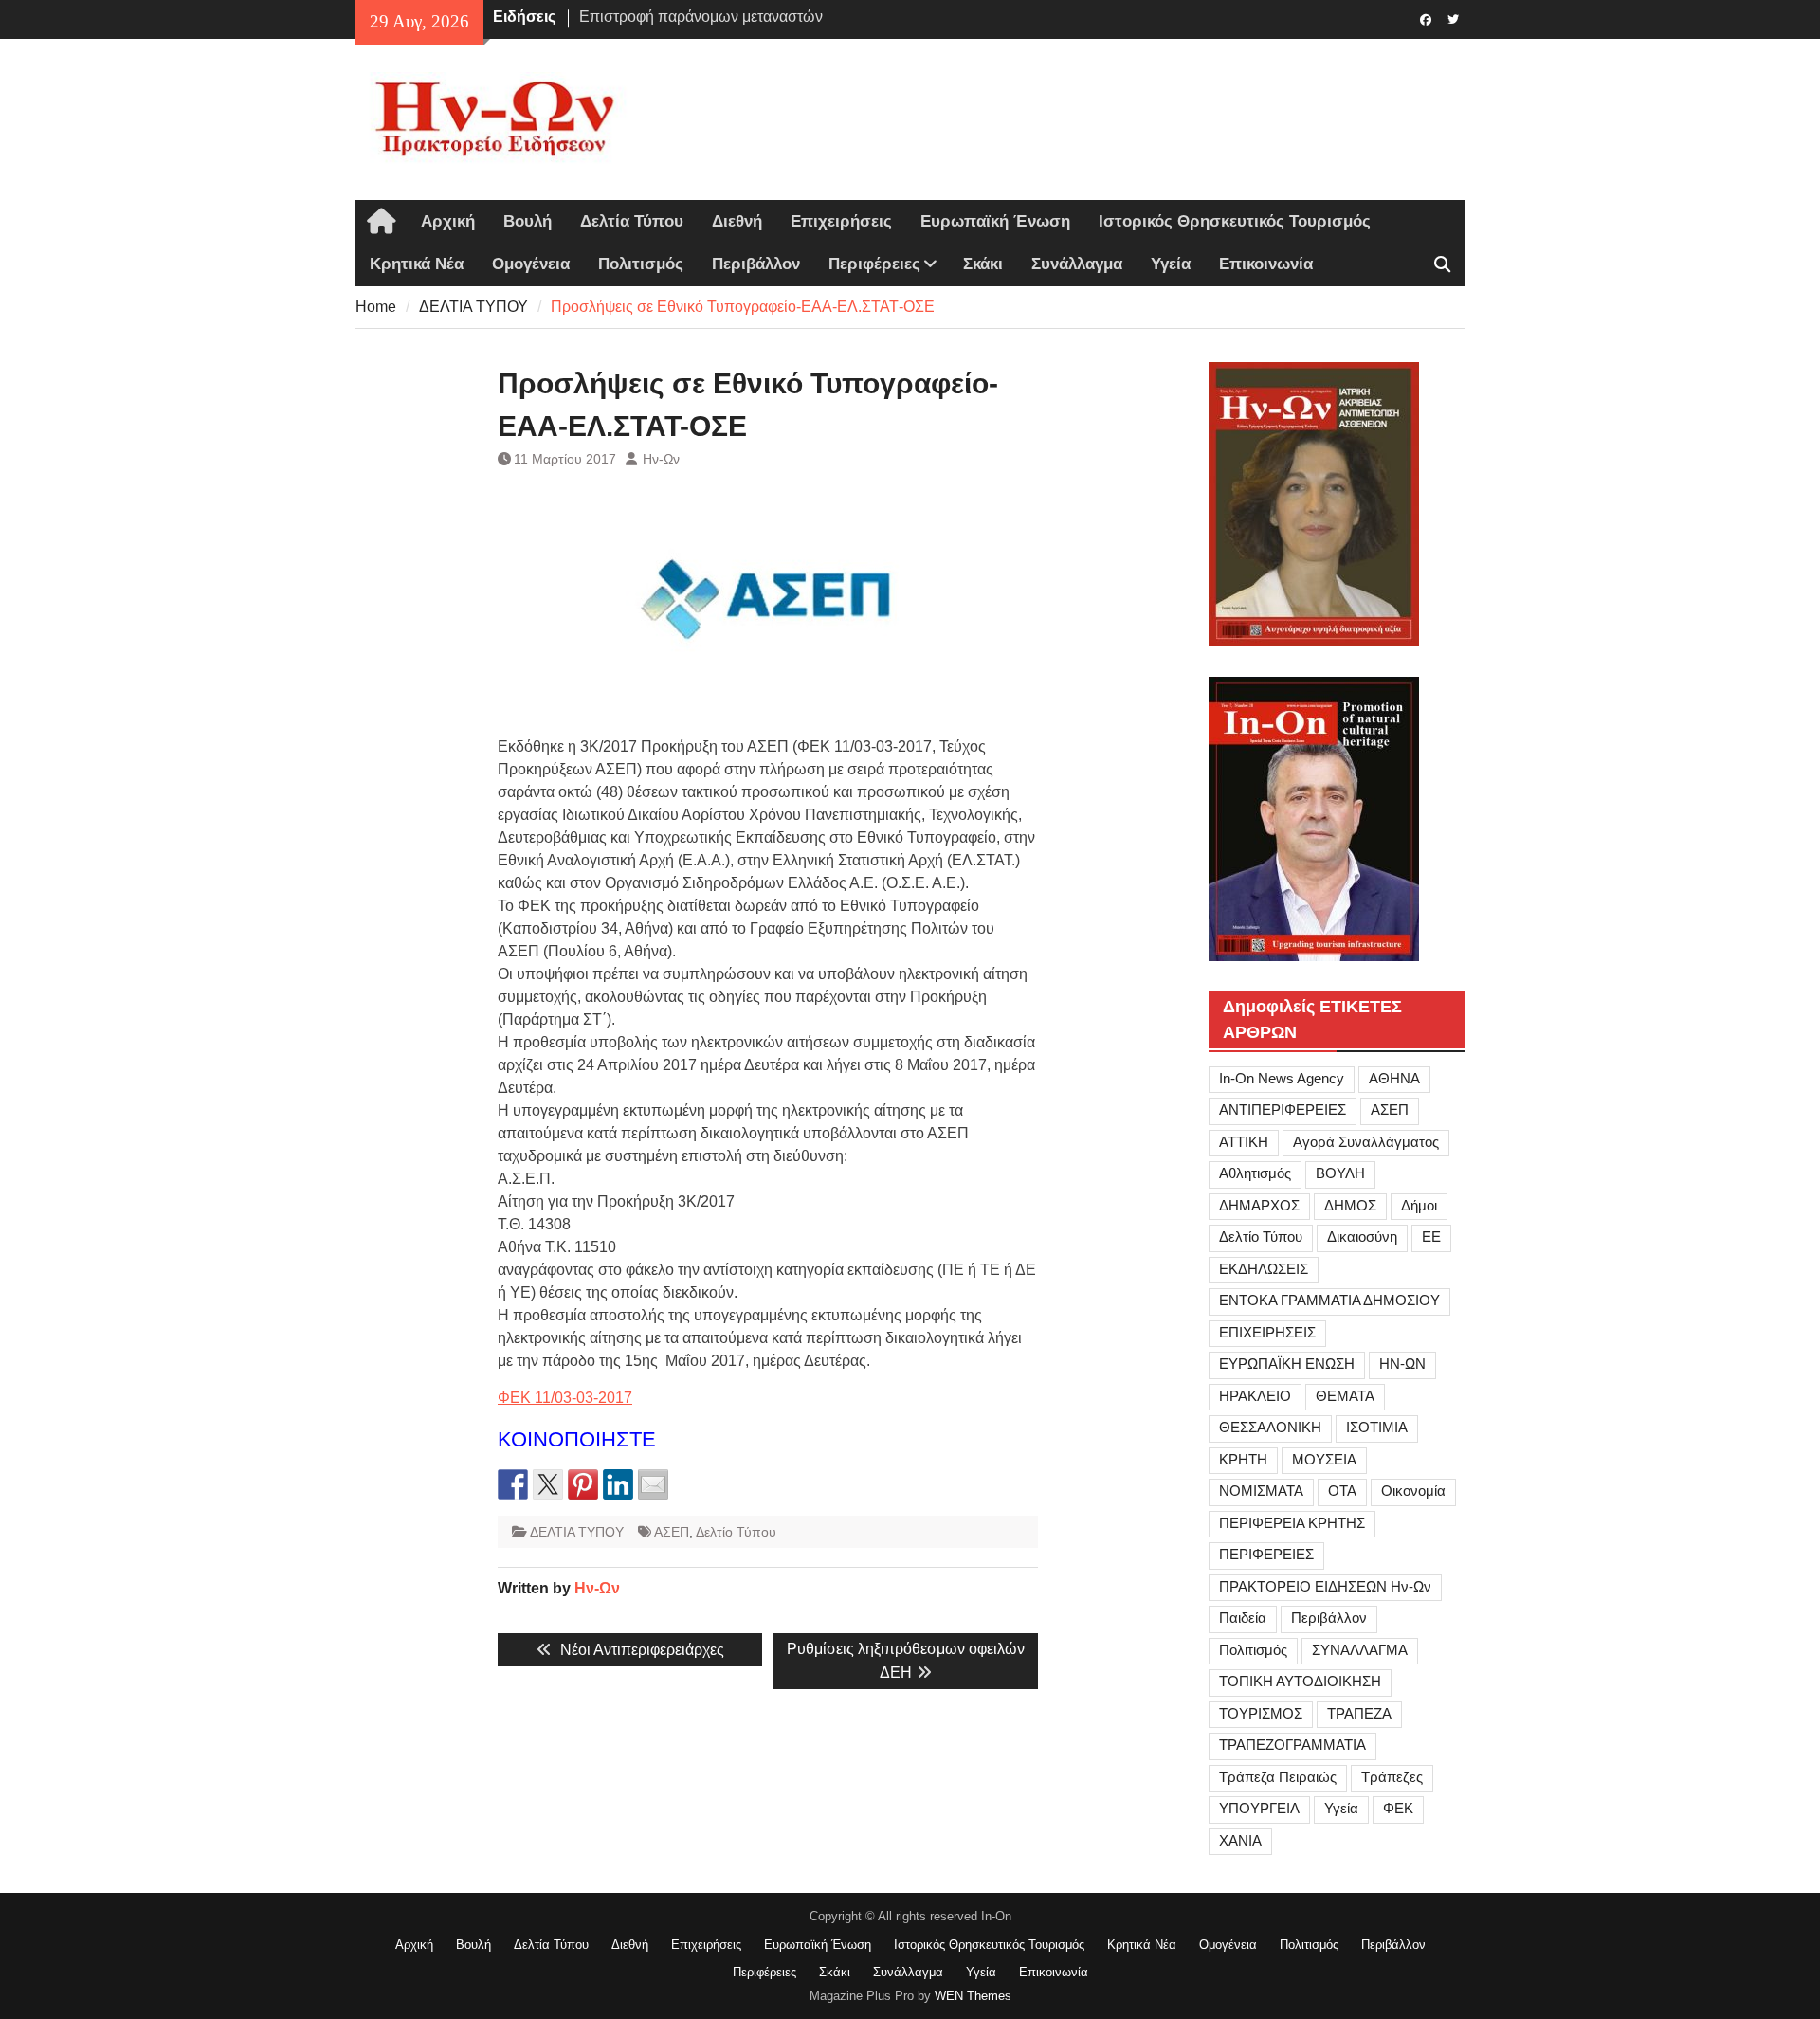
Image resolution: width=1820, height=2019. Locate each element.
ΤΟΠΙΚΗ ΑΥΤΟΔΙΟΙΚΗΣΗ (1300, 1681)
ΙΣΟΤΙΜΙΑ (1377, 1427)
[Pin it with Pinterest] (583, 1484)
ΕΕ (1431, 1237)
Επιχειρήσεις (841, 221)
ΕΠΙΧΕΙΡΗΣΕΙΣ (1267, 1332)
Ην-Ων (661, 459)
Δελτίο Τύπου (736, 1532)
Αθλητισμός (1255, 1173)
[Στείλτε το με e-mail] (653, 1484)
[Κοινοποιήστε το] (513, 1484)
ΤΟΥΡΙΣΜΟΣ (1261, 1713)
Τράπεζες (1392, 1777)
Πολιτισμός (641, 264)
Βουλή (528, 221)
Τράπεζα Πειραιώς (1278, 1777)
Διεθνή (737, 221)
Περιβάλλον (756, 264)
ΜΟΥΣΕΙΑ (1324, 1459)
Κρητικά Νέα (417, 264)
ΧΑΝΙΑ (1240, 1840)
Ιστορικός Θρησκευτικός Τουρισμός (1235, 221)
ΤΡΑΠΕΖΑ (1359, 1713)
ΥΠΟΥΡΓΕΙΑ (1259, 1808)
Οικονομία (1413, 1491)
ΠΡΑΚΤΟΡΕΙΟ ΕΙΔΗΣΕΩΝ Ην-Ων (1325, 1586)
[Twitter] (1453, 18)
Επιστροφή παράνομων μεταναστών (701, 17)
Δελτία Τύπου (632, 221)
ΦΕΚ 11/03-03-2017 (565, 1398)
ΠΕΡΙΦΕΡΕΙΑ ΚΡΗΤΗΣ (1292, 1523)
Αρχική (448, 221)
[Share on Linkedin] (618, 1484)
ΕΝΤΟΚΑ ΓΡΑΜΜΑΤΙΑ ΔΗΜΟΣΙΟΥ (1329, 1300)
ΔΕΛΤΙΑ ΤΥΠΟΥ (577, 1532)
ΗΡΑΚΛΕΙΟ (1255, 1396)
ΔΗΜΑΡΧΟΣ (1259, 1205)
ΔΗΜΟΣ (1350, 1205)
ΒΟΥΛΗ (1340, 1173)
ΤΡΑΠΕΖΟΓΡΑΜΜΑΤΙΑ (1292, 1745)
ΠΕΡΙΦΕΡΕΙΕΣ (1266, 1554)
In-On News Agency (1282, 1078)
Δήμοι (1419, 1205)
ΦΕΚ (1398, 1808)
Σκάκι (983, 264)
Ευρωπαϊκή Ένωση (995, 221)
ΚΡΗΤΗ (1243, 1459)
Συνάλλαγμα (1077, 264)
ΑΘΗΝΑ (1394, 1078)
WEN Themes (973, 1996)
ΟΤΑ (1342, 1491)
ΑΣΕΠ (672, 1532)
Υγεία (1171, 264)
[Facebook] (1425, 18)
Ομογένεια (531, 264)
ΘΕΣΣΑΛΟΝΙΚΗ (1270, 1427)
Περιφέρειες (874, 264)
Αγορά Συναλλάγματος (1366, 1142)
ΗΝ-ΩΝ (1402, 1364)
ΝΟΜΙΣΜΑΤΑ (1261, 1491)
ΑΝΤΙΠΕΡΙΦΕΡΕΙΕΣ (1283, 1110)
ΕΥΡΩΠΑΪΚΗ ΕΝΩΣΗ (1287, 1364)
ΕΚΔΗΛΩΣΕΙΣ (1264, 1269)
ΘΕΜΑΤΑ (1345, 1396)
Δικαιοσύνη (1362, 1237)
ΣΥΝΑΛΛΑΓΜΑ (1360, 1650)
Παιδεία (1243, 1618)
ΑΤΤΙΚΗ (1244, 1142)
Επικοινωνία (1266, 264)
